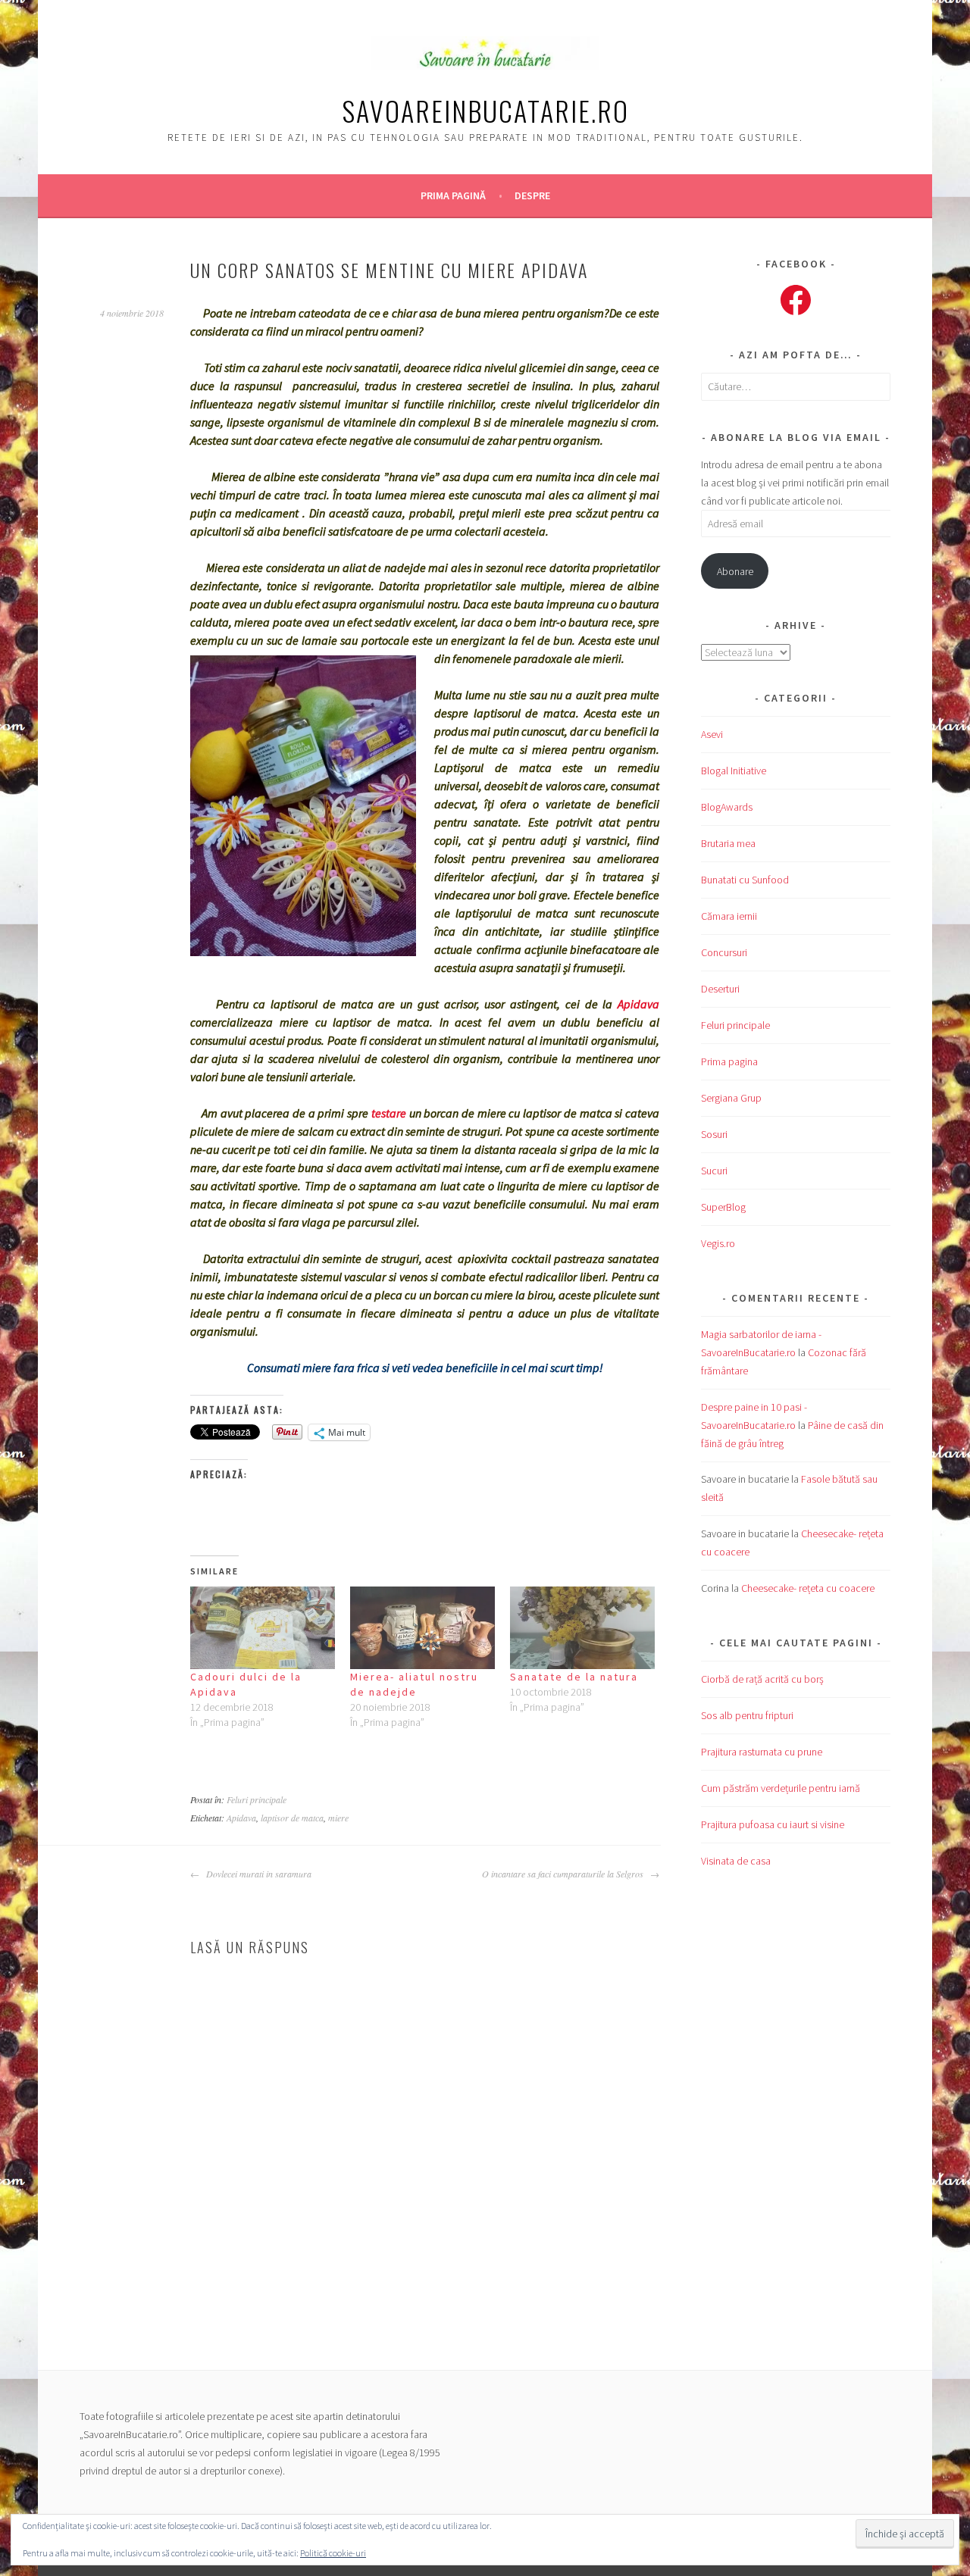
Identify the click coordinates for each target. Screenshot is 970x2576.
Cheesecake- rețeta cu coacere (808, 1588)
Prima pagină (453, 195)
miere (338, 1818)
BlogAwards (727, 807)
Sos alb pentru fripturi (747, 1715)
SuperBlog (723, 1207)
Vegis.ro (718, 1243)
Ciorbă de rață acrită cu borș (762, 1679)
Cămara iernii (729, 916)
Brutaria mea (728, 843)
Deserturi (720, 989)
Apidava (638, 1004)
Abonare (735, 571)
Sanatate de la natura (574, 1677)
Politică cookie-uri (333, 2553)
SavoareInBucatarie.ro (485, 110)
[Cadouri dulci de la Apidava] (263, 1628)
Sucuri (714, 1171)
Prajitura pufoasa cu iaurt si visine (773, 1824)
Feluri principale (257, 1799)
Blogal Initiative (734, 771)
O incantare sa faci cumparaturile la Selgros (564, 1874)
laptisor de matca (292, 1818)
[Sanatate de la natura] (582, 1628)
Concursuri (724, 952)
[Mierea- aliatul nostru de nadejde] (422, 1628)
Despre (532, 195)
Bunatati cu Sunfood (745, 880)
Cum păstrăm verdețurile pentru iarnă (781, 1788)
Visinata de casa (736, 1861)
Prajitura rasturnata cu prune (762, 1752)
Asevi (712, 734)
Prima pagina (729, 1061)
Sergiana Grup (731, 1098)
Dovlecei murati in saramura (257, 1874)
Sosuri (714, 1134)
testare (389, 1113)
